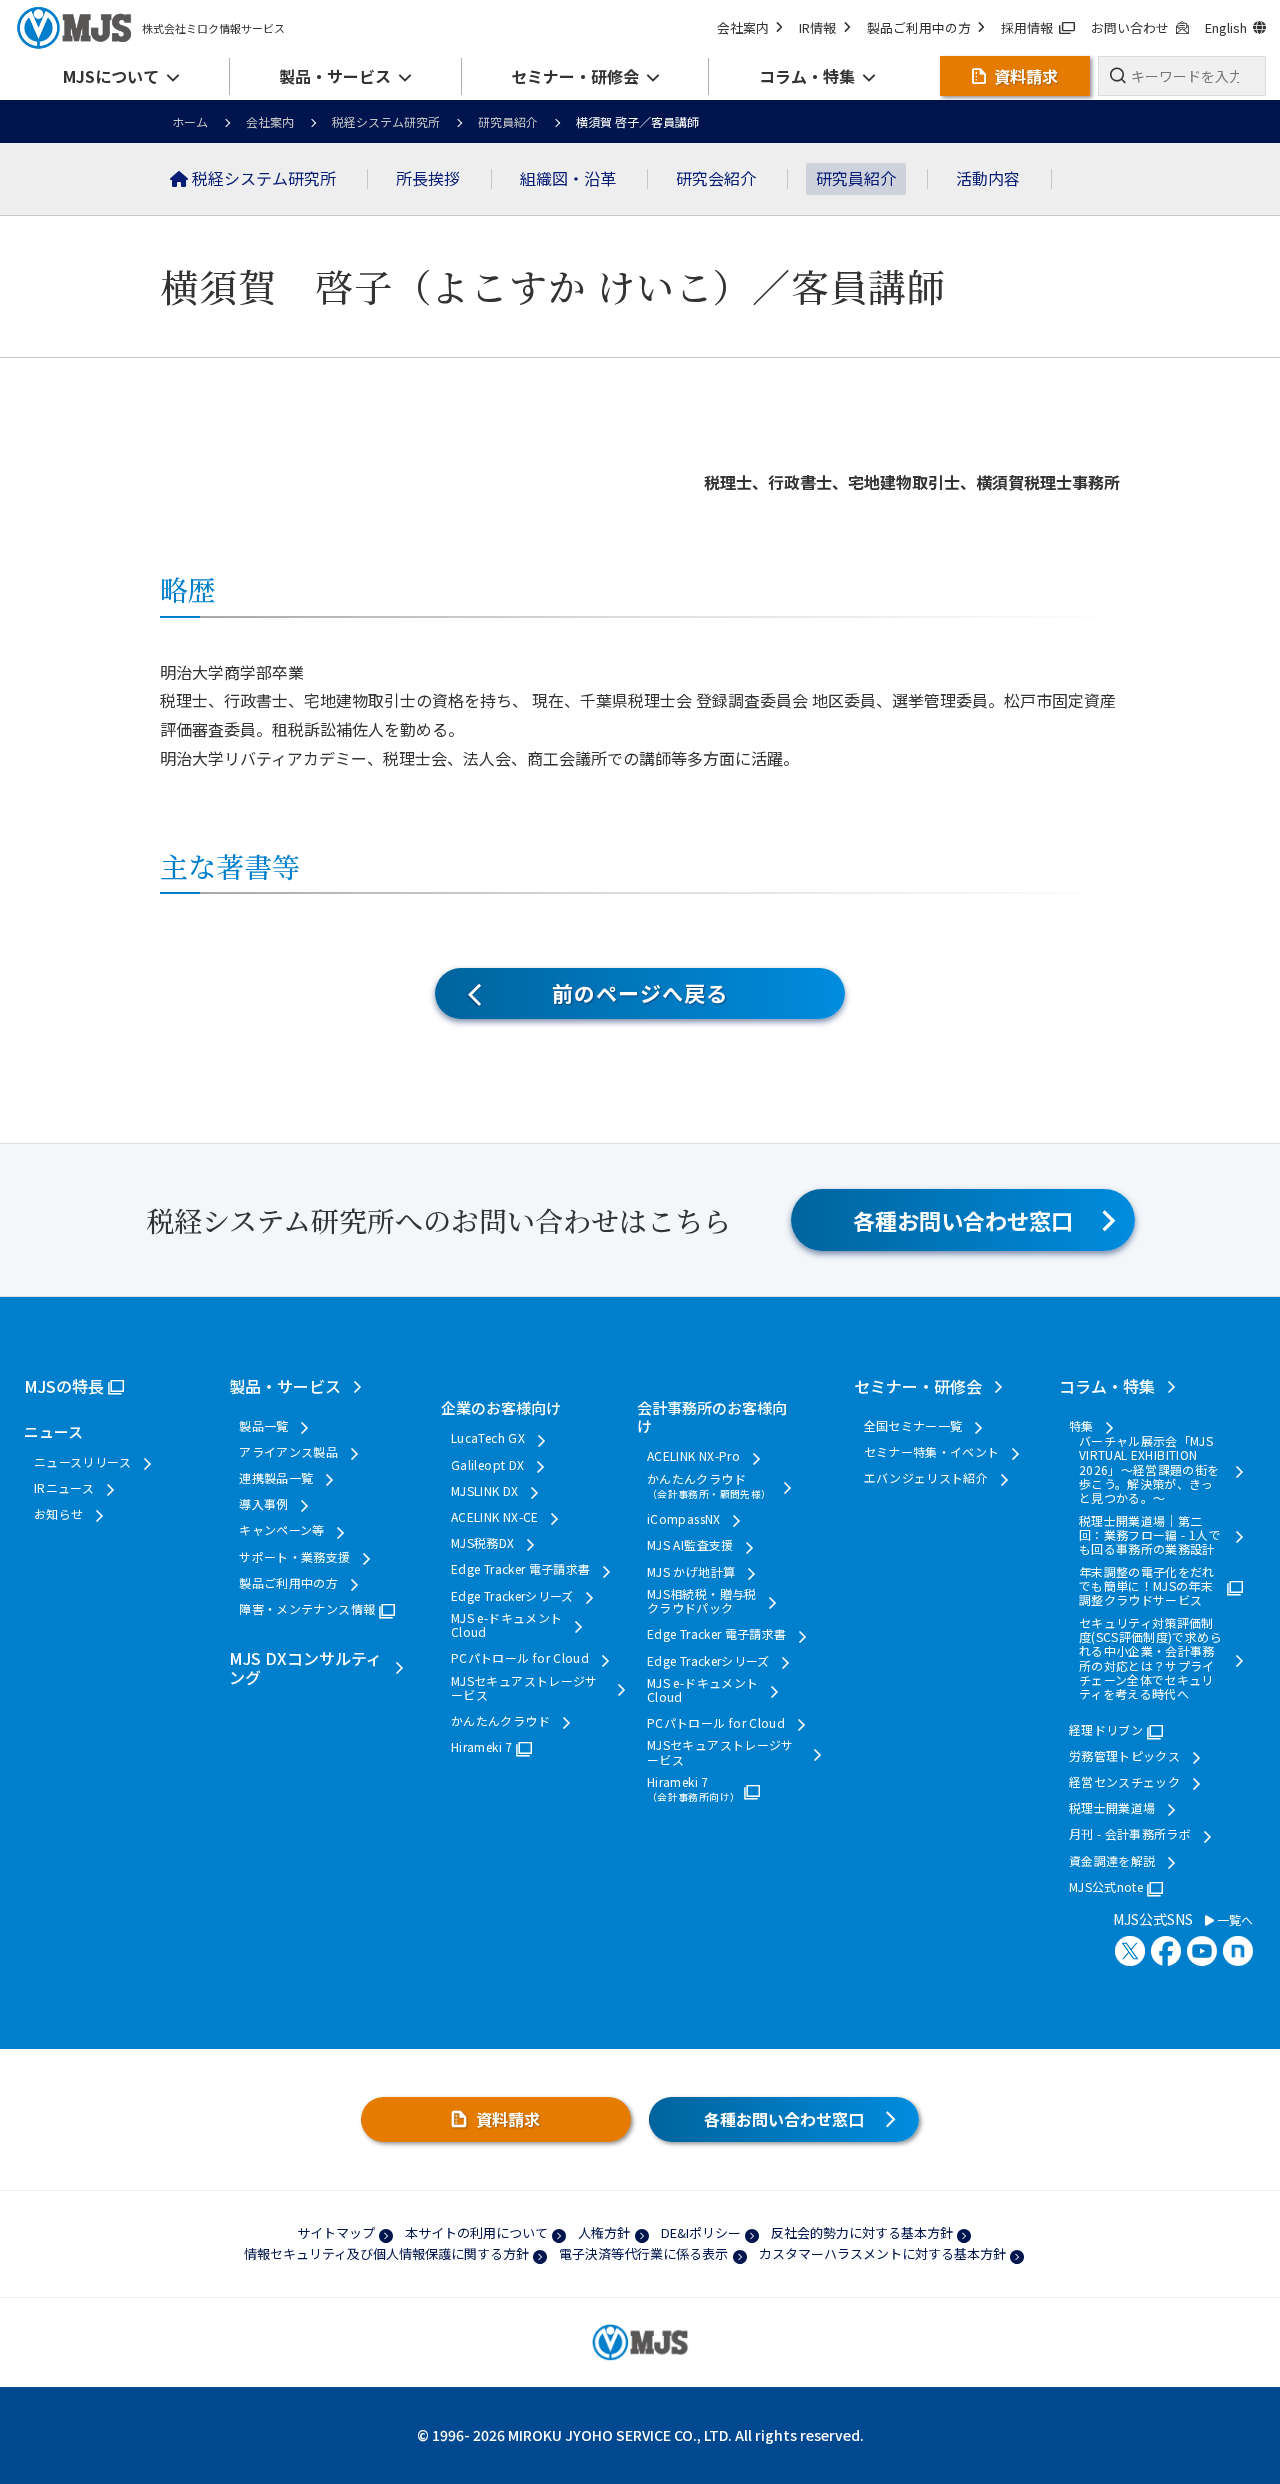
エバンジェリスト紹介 (926, 1478)
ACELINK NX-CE (495, 1517)
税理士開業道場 (1112, 1808)
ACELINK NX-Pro (693, 1456)
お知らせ (58, 1514)
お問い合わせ (1130, 27)
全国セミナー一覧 (913, 1426)
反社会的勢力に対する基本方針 (862, 2232)
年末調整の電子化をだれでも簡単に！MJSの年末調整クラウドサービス (1147, 1586)
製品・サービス (285, 1386)
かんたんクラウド (500, 1721)
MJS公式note (1106, 1887)
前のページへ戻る (640, 993)
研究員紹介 (508, 121)
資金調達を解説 (1112, 1861)
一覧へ (1233, 1920)
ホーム (190, 121)
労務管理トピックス (1124, 1756)
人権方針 (604, 2232)
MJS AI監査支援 (690, 1545)
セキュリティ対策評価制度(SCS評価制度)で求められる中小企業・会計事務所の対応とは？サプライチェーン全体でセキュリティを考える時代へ (1150, 1659)
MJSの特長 (64, 1386)
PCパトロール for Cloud (520, 1658)
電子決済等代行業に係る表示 (643, 2253)
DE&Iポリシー (701, 2232)
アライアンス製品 (288, 1452)
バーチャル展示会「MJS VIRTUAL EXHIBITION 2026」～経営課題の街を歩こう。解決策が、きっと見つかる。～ (1149, 1470)
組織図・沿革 (568, 178)
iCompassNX (684, 1519)
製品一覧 (263, 1426)
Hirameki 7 (482, 1747)
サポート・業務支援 (294, 1557)
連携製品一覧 (276, 1478)
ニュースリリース (82, 1462)
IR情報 (817, 27)
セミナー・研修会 (918, 1386)
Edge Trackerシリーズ (512, 1596)
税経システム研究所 (386, 121)
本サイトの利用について (476, 2232)
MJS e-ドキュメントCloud (506, 1625)
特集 (1081, 1426)
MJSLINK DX (485, 1491)
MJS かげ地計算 (691, 1572)
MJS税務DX (483, 1543)
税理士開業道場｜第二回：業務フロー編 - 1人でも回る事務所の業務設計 (1150, 1535)
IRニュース (64, 1488)
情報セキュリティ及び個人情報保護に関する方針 (386, 2253)
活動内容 (988, 178)
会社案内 (743, 27)
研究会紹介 (716, 178)
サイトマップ (336, 2232)
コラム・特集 (1107, 1386)
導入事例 (263, 1504)
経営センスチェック (1124, 1782)
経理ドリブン (1106, 1730)
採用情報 (1027, 27)
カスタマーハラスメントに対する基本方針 (882, 2253)
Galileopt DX (487, 1465)
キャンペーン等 (282, 1530)
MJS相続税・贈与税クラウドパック (702, 1601)
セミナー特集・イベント (932, 1452)
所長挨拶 (428, 178)
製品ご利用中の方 (919, 27)
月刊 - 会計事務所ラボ (1130, 1834)
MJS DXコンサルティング (305, 1667)
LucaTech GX (488, 1438)
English (1226, 27)
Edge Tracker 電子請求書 (520, 1569)
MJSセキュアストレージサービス (524, 1688)
